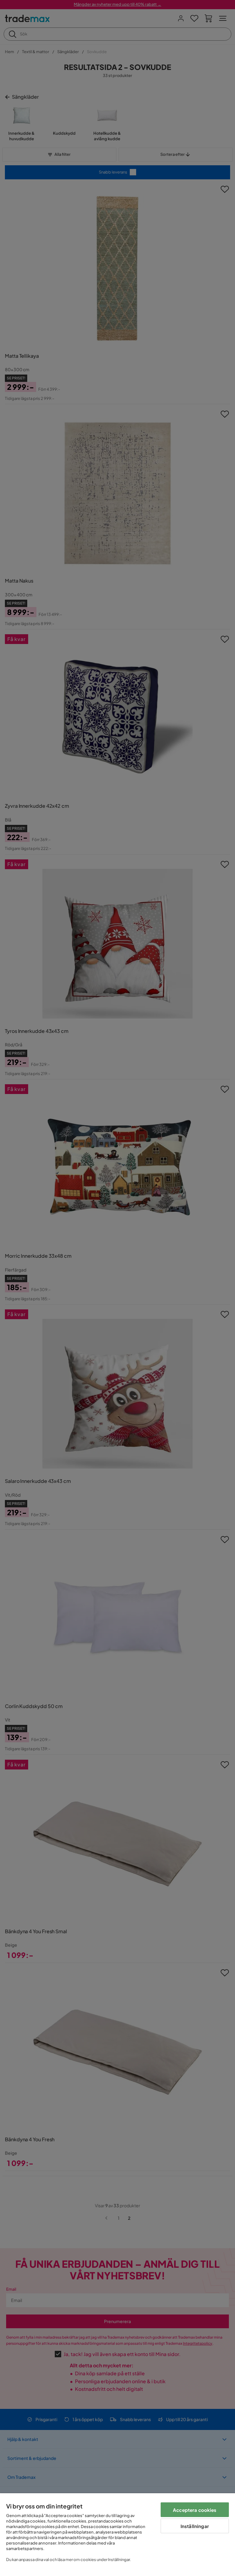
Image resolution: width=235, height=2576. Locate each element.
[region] (117, 2535)
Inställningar (195, 2526)
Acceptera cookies (195, 2510)
